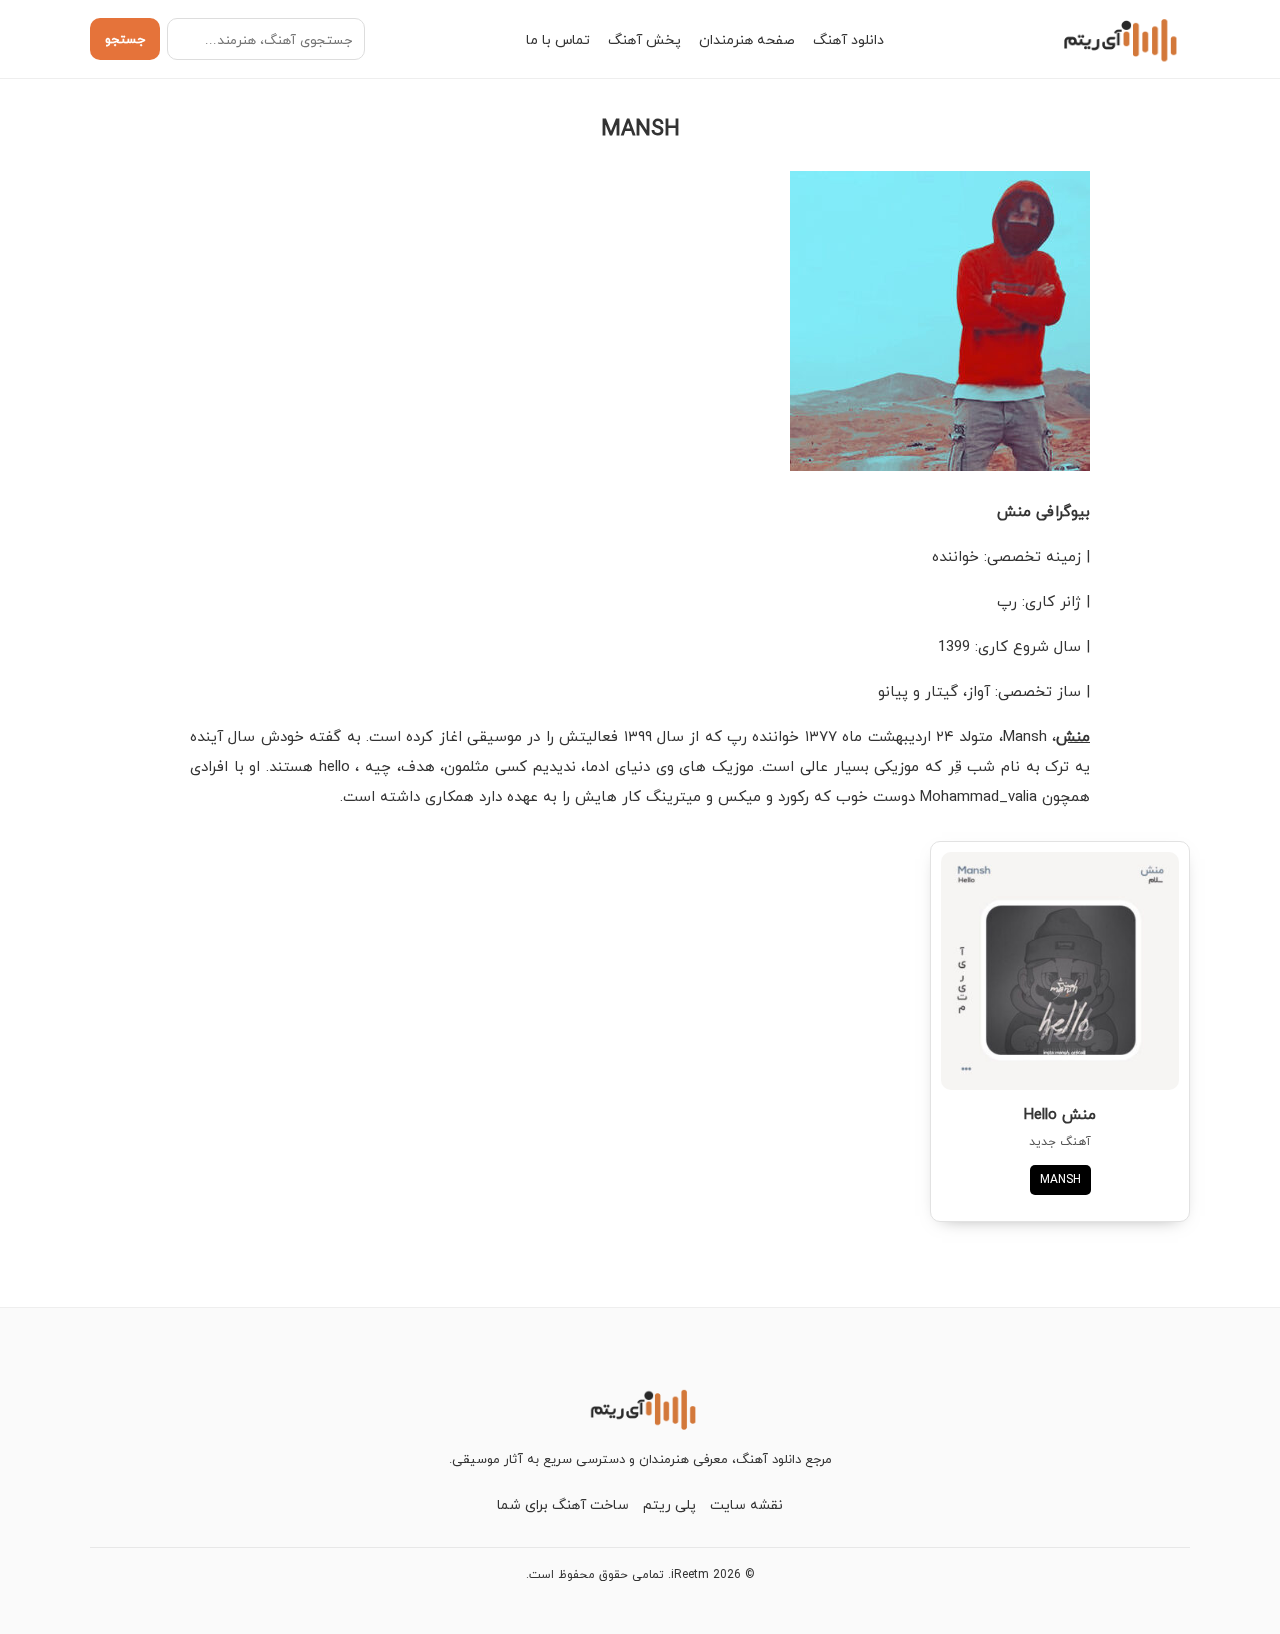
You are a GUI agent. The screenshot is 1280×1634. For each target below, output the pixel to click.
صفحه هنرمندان (747, 39)
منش (1073, 736)
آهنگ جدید (1060, 1141)
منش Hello (1060, 1114)
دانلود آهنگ (848, 39)
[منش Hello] (1060, 971)
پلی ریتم (669, 1504)
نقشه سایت (746, 1504)
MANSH (1060, 1179)
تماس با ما (558, 39)
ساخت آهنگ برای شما (563, 1504)
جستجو (125, 39)
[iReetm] (1117, 39)
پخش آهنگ (644, 39)
